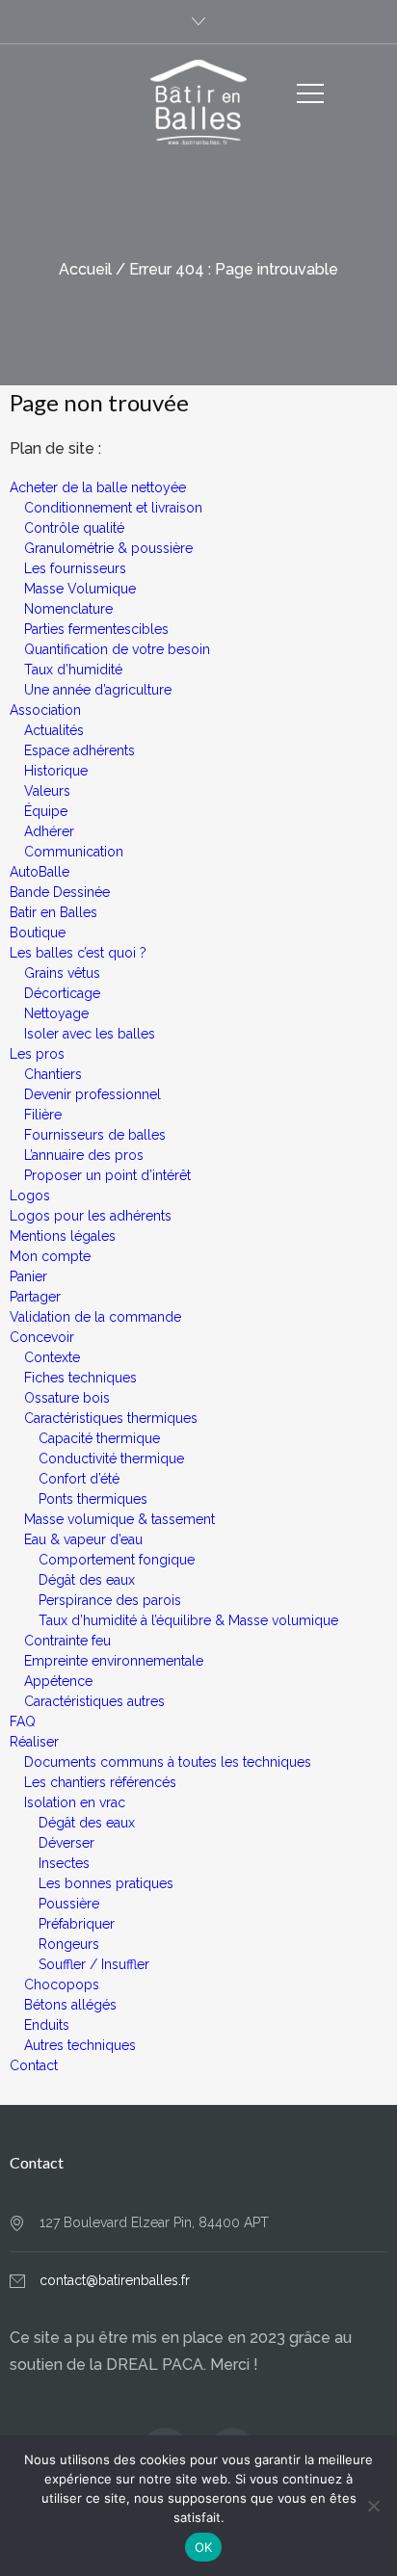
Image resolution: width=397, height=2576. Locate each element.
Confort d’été (79, 1479)
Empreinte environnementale (114, 1661)
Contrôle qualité (74, 528)
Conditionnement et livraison (113, 508)
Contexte (52, 1357)
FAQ (23, 1722)
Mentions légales (63, 1236)
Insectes (64, 1863)
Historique (56, 771)
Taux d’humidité (73, 670)
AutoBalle (40, 872)
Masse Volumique (80, 589)
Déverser (66, 1843)
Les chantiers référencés (100, 1782)
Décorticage (62, 993)
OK (204, 2547)
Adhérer (49, 831)
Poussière (69, 1904)
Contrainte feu (67, 1641)
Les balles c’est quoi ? (78, 953)
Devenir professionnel (93, 1094)
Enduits (47, 2025)
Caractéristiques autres (94, 1701)
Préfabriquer (77, 1924)
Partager (35, 1297)
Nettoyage (56, 1013)
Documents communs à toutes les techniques (168, 1762)
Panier (28, 1276)
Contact (34, 2065)
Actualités (54, 730)
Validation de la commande (95, 1317)
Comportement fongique (117, 1560)
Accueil (85, 269)
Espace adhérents (79, 750)
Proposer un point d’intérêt (107, 1175)
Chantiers (53, 1074)
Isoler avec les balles (90, 1034)
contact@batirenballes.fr (115, 2280)
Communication (74, 852)
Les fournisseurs (75, 568)
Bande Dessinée (60, 892)
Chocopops (62, 1985)
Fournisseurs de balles (95, 1135)
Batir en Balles (53, 912)
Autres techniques (80, 2045)
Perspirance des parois (110, 1600)
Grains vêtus (62, 973)
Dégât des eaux (87, 1580)
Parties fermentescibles (96, 629)
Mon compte (50, 1256)
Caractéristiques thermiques (111, 1418)
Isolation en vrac (75, 1802)
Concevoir (42, 1337)
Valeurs (47, 791)
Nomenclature (68, 609)
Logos (30, 1196)
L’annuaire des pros (84, 1155)
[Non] (373, 2506)
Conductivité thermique (111, 1459)
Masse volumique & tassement (119, 1519)
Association (45, 710)
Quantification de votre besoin (117, 649)
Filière (43, 1115)
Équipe (46, 811)
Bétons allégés (70, 2005)
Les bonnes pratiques (106, 1883)
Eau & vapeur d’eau (83, 1539)
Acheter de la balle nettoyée (98, 487)
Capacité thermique (99, 1438)
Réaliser (34, 1742)
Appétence (58, 1681)
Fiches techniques (80, 1378)
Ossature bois (67, 1398)
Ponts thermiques (93, 1499)
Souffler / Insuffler (94, 1964)
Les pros (37, 1054)
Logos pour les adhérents (91, 1216)
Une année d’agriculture (98, 690)
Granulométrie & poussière (108, 548)
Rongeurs (69, 1944)
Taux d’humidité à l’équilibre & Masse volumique (188, 1620)
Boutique (38, 933)
